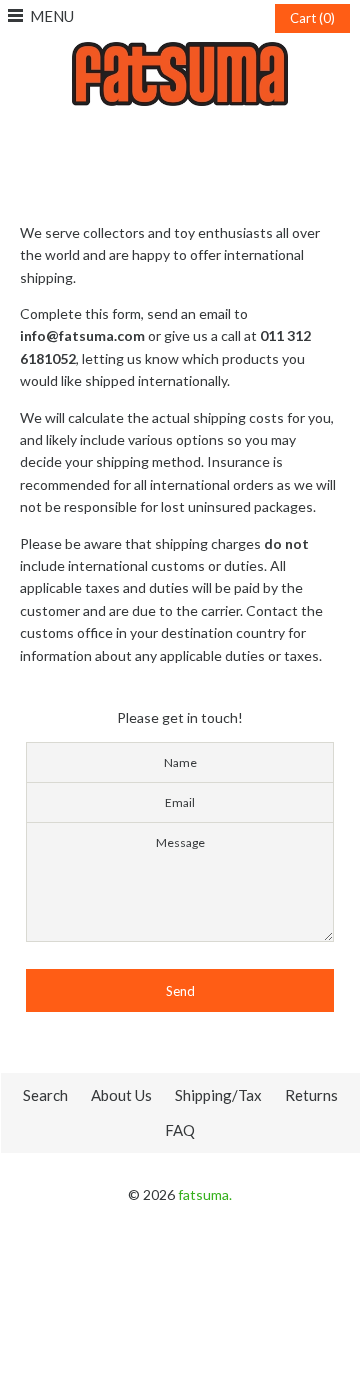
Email (180, 802)
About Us (121, 1095)
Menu (52, 16)
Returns (311, 1095)
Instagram (180, 137)
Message (180, 842)
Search (45, 1095)
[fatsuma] (180, 52)
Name (180, 762)
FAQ (180, 1130)
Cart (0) (312, 18)
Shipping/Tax (218, 1095)
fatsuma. (205, 1194)
